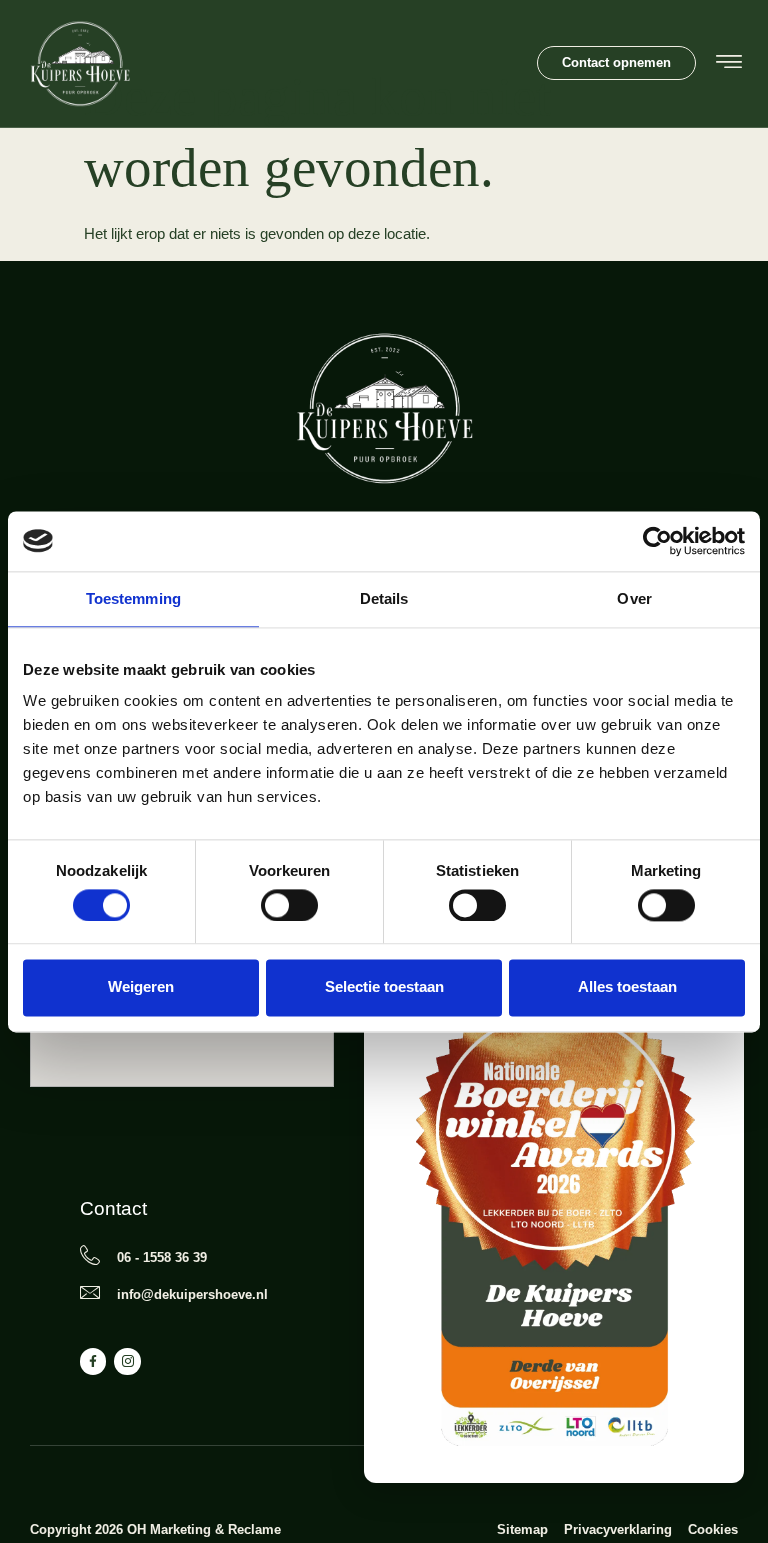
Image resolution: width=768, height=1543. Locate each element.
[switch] (289, 905)
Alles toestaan (627, 987)
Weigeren (141, 987)
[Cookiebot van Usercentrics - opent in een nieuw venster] (657, 541)
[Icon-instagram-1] (127, 1361)
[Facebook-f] (93, 1361)
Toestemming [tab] (133, 598)
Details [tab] (384, 598)
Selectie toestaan (384, 987)
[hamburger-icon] (728, 64)
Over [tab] (634, 598)
